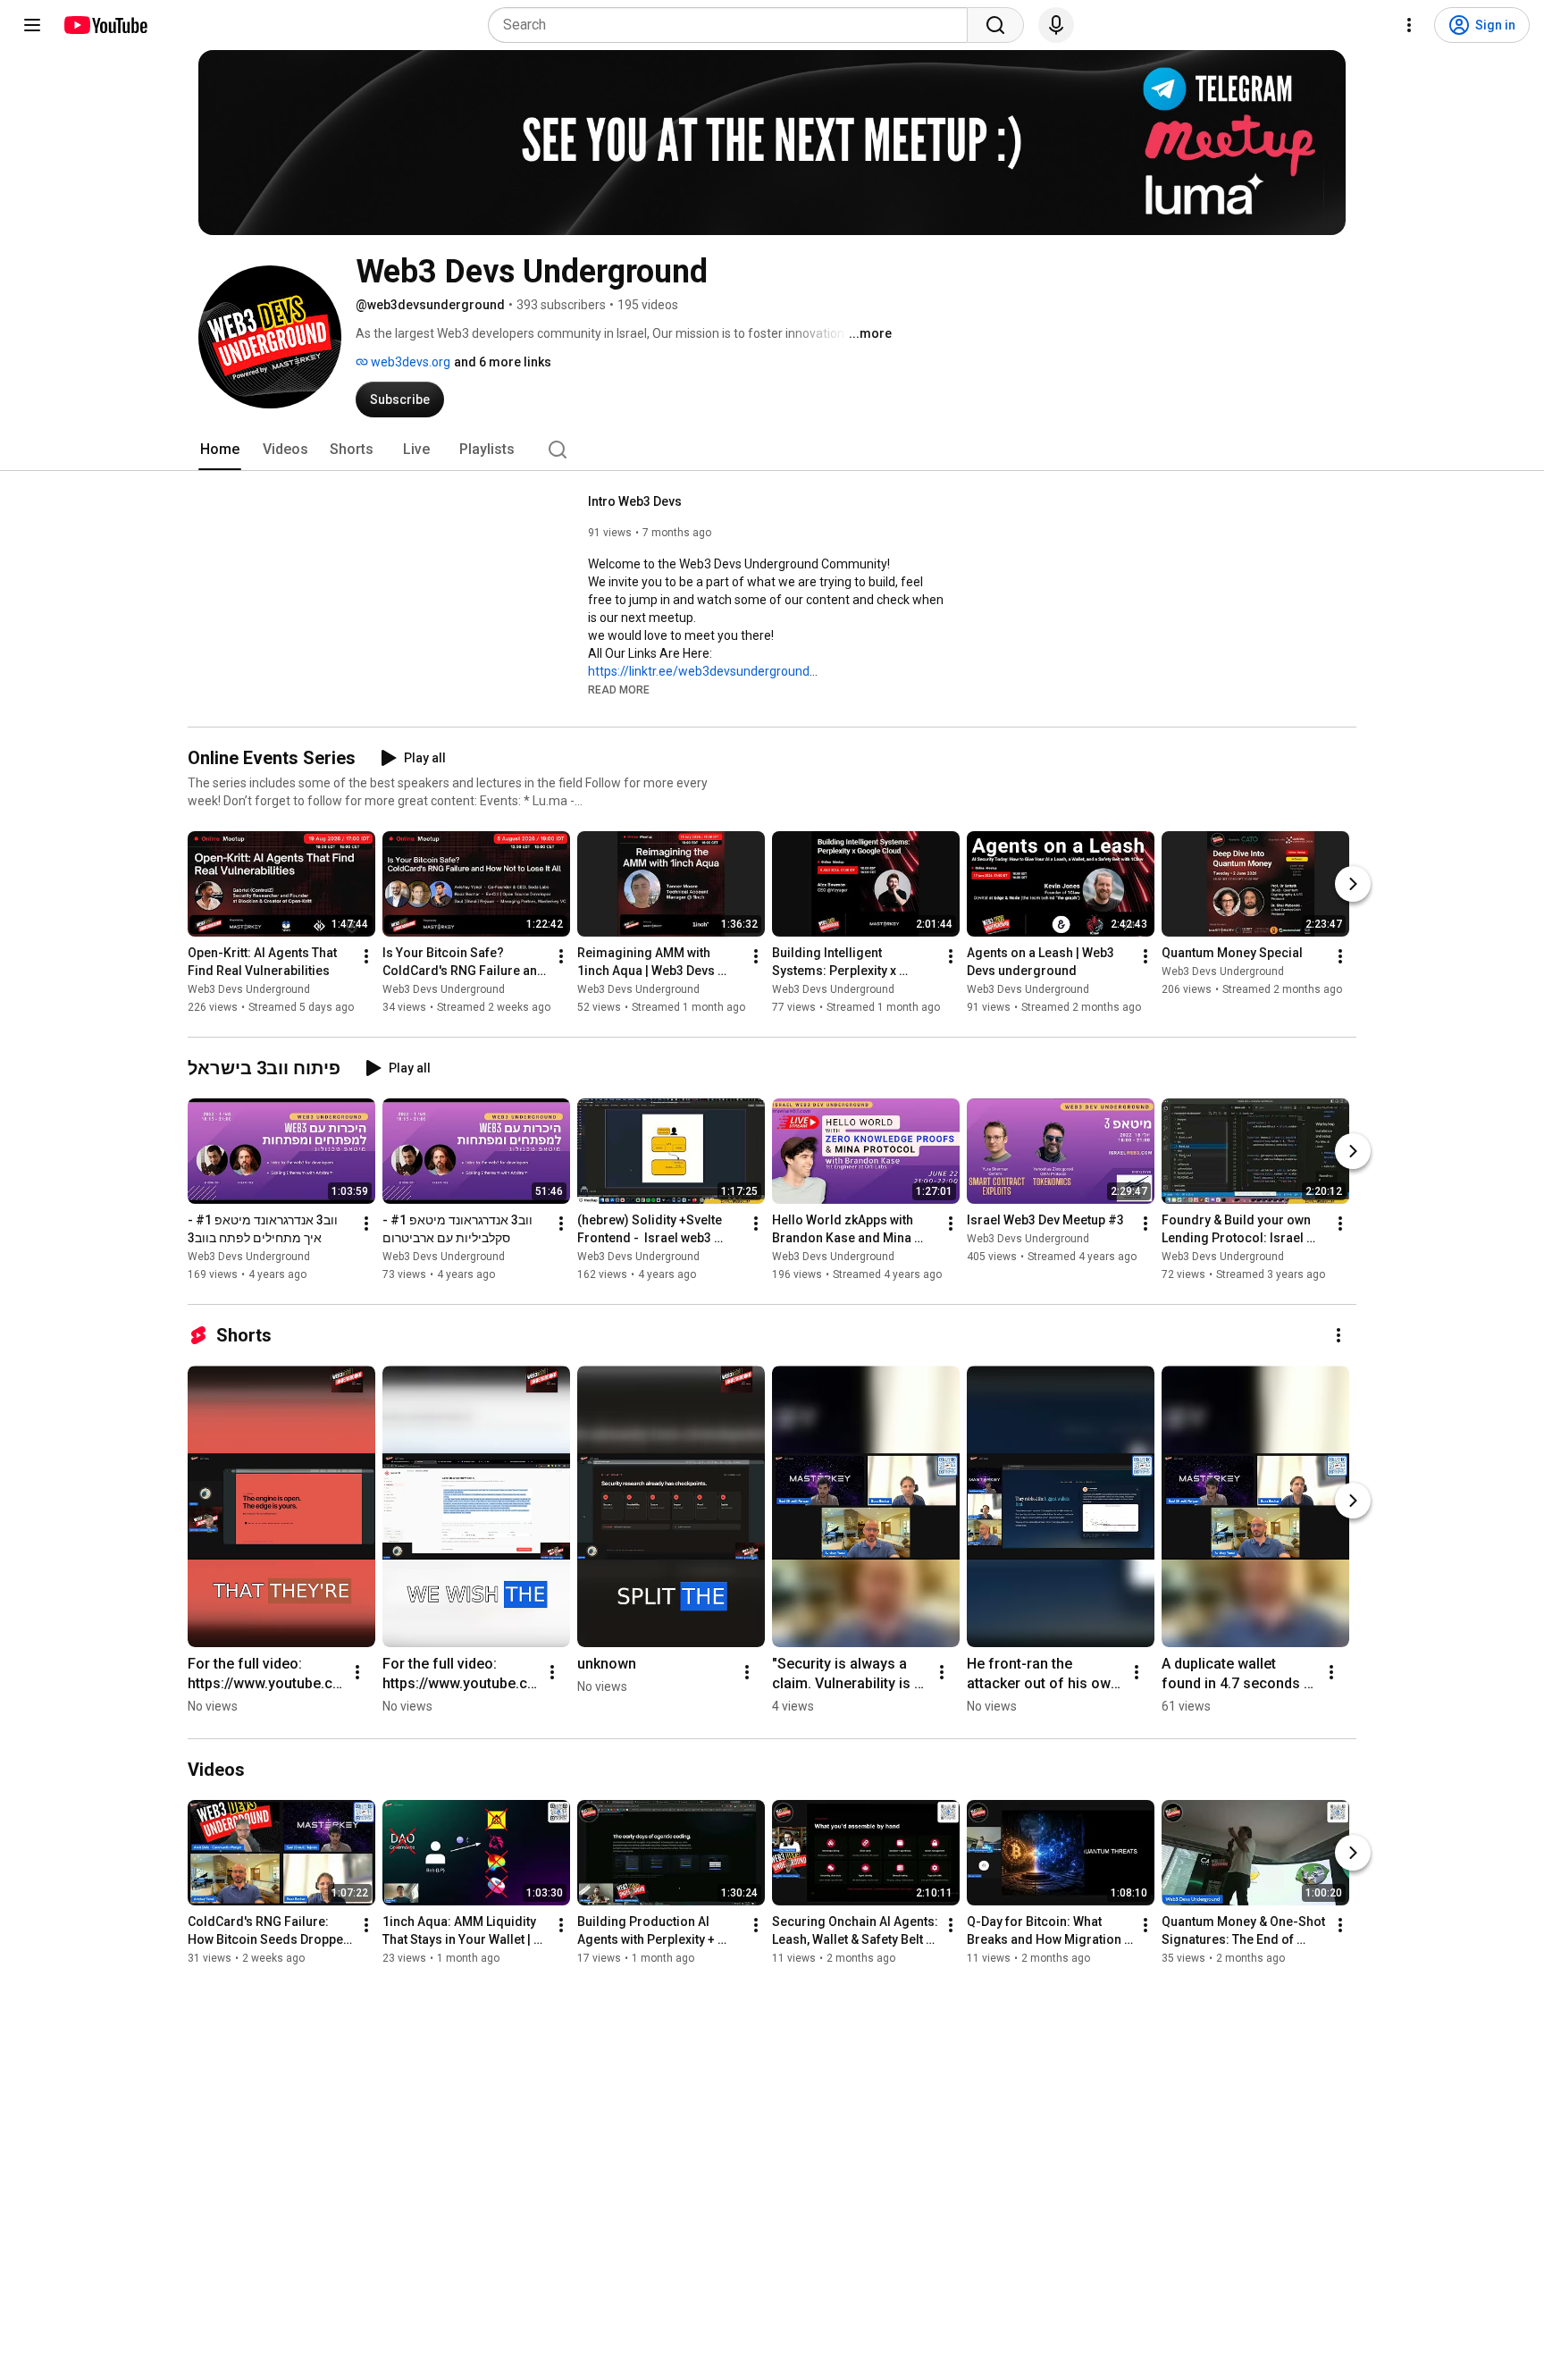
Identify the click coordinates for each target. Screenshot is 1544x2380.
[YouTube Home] (105, 25)
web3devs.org (409, 362)
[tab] (220, 450)
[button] (619, 689)
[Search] (995, 25)
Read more (619, 690)
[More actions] (366, 956)
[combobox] (733, 25)
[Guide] (32, 25)
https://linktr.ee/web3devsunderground (699, 671)
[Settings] (1409, 25)
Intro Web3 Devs (635, 501)
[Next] (1353, 884)
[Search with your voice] (1056, 25)
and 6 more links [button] (503, 362)
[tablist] (772, 450)
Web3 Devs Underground (249, 989)
